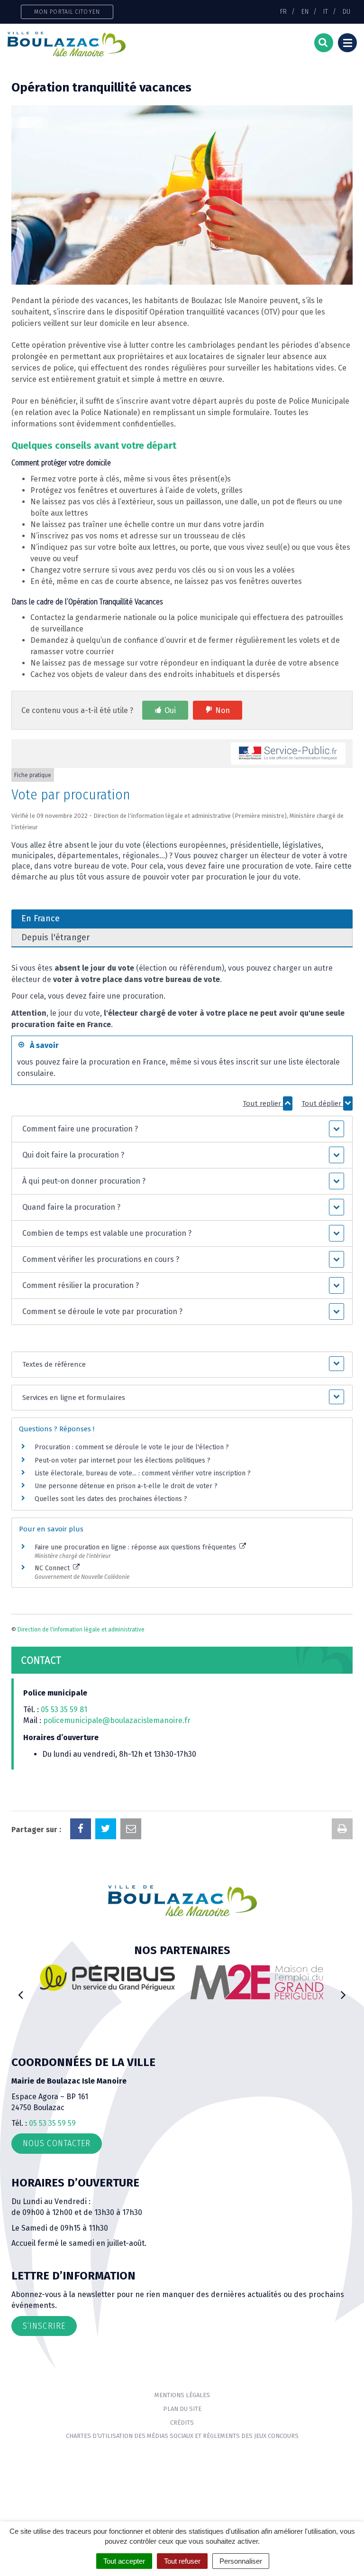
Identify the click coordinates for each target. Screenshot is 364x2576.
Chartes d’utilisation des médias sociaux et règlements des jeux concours (182, 2436)
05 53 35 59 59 (52, 2123)
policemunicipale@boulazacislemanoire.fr (118, 1720)
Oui (170, 710)
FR (283, 11)
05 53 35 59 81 (64, 1710)
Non (223, 710)
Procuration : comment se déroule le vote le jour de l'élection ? (132, 1447)
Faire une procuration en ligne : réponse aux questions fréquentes (136, 1547)
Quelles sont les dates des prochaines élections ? (111, 1499)
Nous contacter (57, 2143)
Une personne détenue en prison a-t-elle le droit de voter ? (126, 1486)
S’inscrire (44, 2326)
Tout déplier (322, 1103)
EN (305, 11)
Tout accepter (124, 2561)
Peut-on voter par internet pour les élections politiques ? (123, 1460)
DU (346, 11)
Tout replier (263, 1103)
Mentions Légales (182, 2395)
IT (326, 11)
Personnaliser (241, 2561)
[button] (182, 1129)
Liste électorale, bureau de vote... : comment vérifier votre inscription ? (143, 1473)
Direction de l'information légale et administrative (81, 1630)
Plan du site (182, 2409)
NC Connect (53, 1568)
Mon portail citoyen (67, 12)
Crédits (182, 2423)
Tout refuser (182, 2561)
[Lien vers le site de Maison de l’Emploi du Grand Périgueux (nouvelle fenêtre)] (213, 1982)
